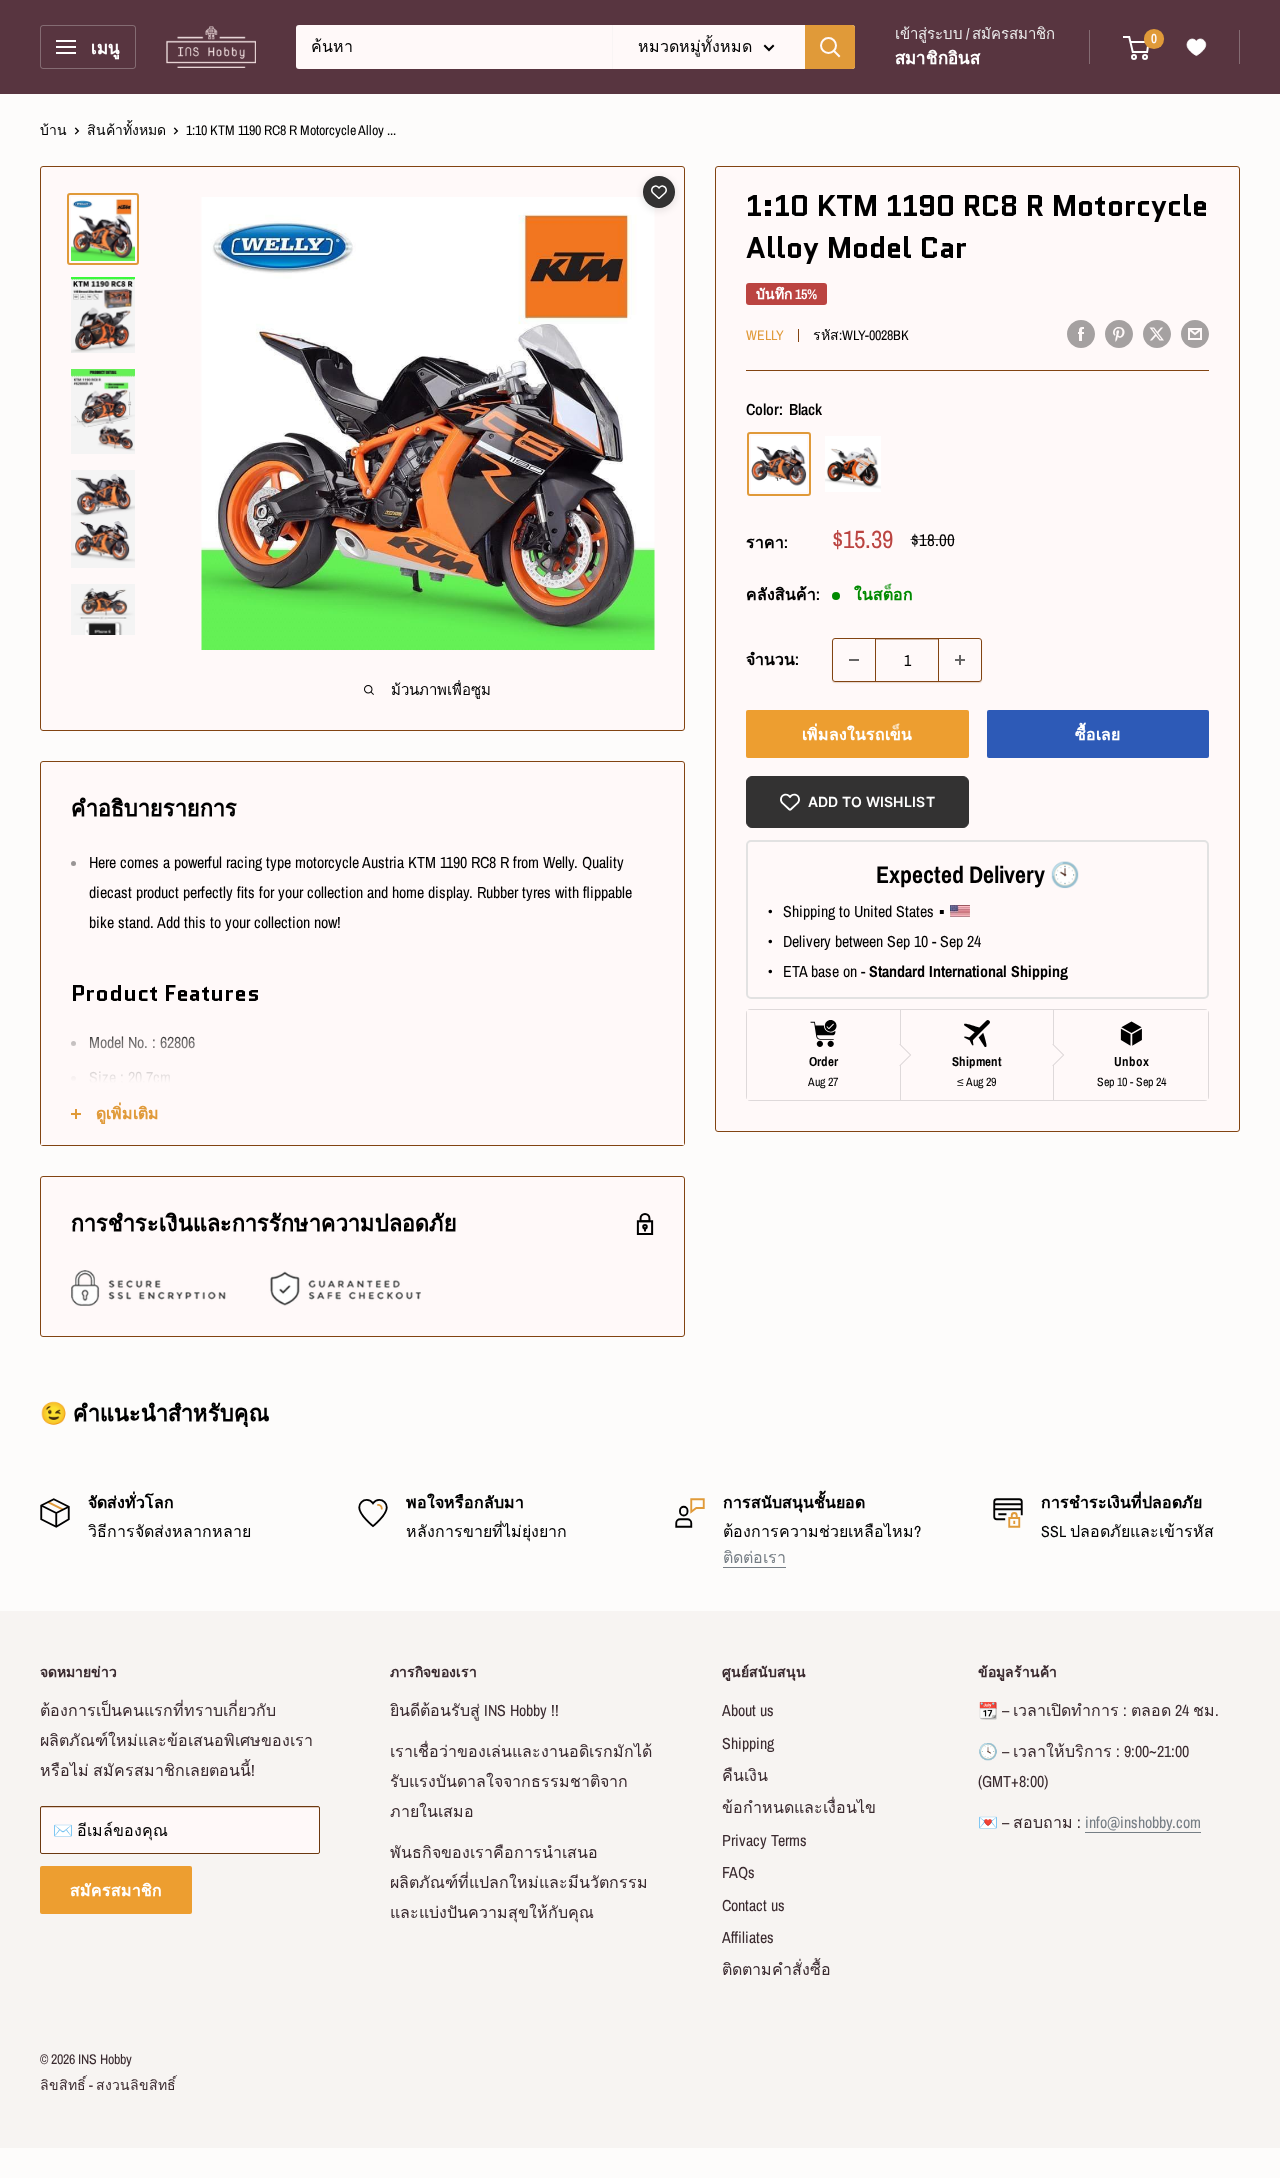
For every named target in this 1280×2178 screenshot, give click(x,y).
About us (748, 1710)
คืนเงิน (745, 1775)
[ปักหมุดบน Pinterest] (1119, 333)
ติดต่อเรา (754, 1557)
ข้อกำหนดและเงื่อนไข (799, 1807)
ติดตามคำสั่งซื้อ (776, 1969)
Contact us (753, 1905)
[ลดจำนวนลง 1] (854, 660)
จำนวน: (772, 659)
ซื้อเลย (1097, 734)
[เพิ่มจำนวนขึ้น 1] (960, 660)
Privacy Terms (764, 1840)
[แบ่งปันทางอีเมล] (1195, 333)
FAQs (738, 1872)
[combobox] (454, 47)
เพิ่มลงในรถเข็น (857, 734)
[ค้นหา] (830, 47)
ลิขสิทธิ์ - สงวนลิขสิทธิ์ (108, 2085)
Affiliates (748, 1937)
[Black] (779, 464)
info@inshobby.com (1143, 1822)
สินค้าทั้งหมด (126, 130)
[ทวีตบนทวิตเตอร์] (1157, 333)
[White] (853, 464)
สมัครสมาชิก (116, 1890)
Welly (765, 335)
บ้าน (53, 130)
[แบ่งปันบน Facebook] (1081, 333)
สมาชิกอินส (937, 57)
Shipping (748, 1743)
